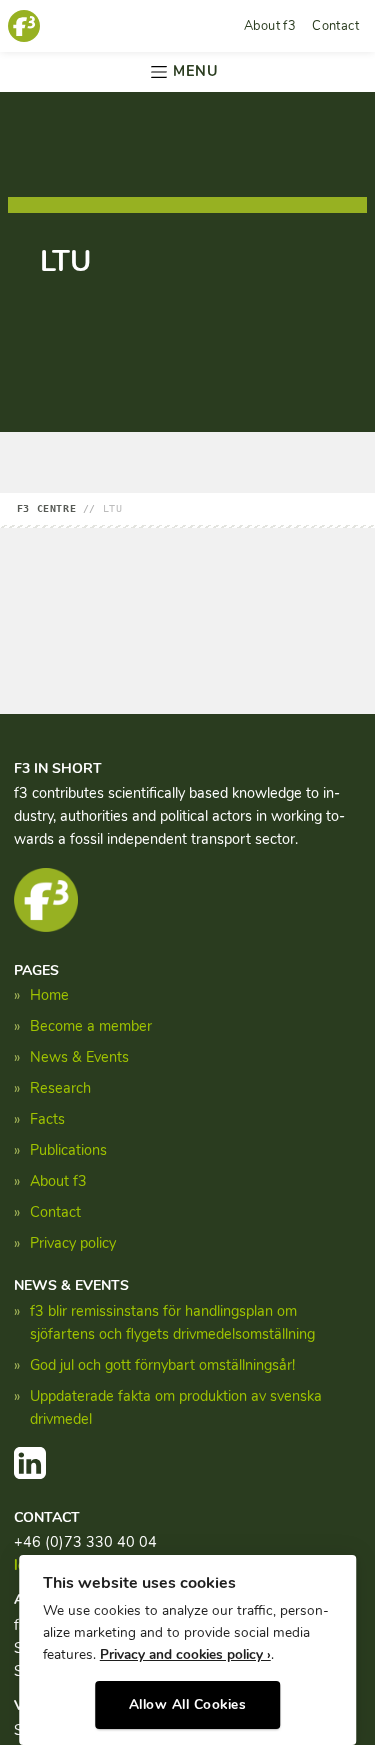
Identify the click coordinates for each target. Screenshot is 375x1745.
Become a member (91, 1026)
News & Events (79, 1057)
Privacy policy (73, 1243)
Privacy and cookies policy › (185, 1654)
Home (49, 995)
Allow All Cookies (188, 1704)
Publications (68, 1150)
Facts (47, 1119)
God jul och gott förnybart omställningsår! (162, 1365)
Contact (335, 26)
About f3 (270, 26)
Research (60, 1088)
